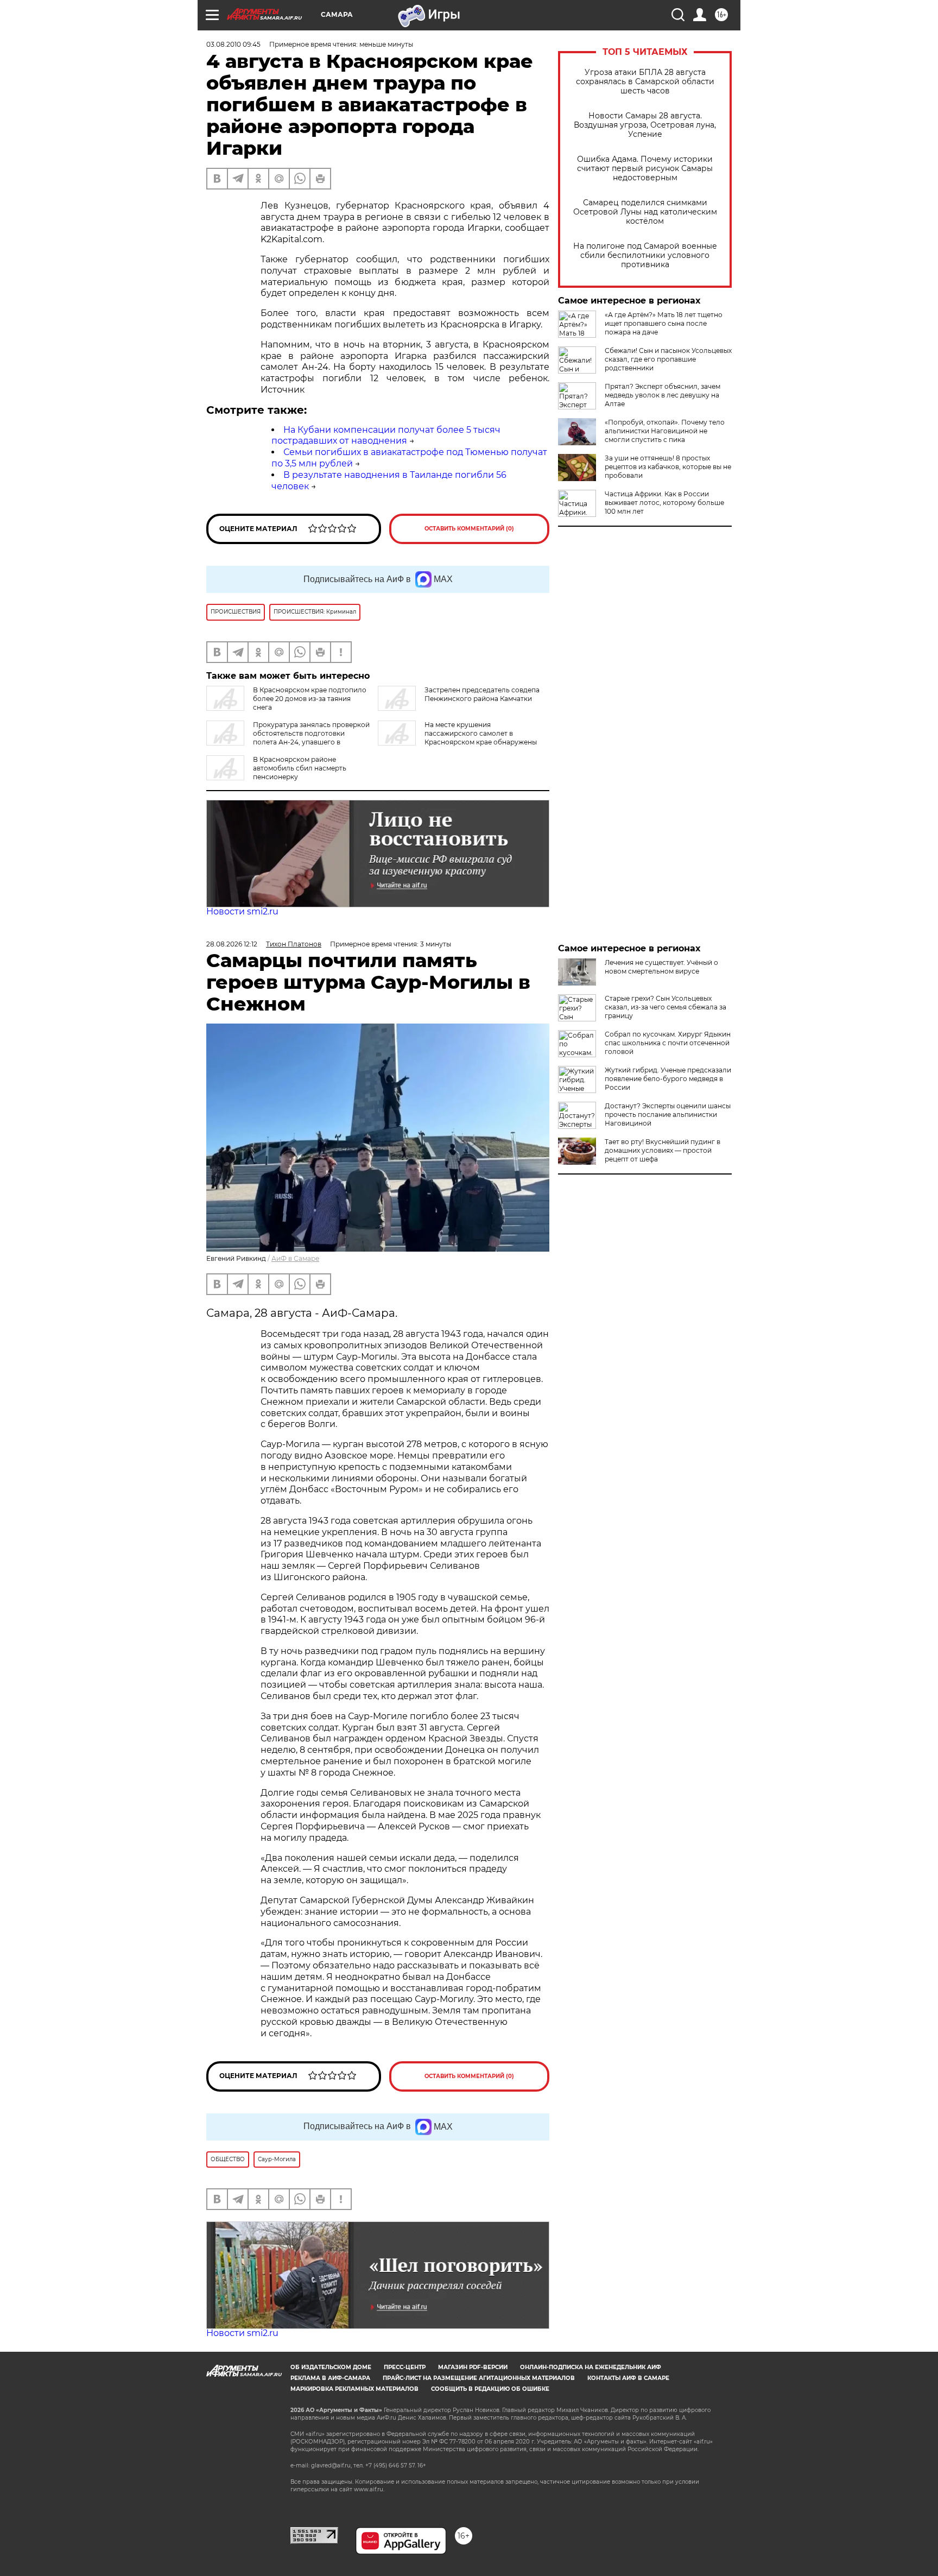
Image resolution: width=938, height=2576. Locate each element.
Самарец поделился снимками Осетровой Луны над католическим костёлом (645, 212)
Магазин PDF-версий (473, 2367)
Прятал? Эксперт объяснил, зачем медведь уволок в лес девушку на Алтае (663, 395)
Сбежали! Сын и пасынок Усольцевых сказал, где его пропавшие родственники (668, 359)
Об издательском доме (331, 2367)
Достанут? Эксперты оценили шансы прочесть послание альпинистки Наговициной (668, 1115)
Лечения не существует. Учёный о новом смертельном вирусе (661, 967)
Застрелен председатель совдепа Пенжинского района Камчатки (482, 694)
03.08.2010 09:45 (233, 44)
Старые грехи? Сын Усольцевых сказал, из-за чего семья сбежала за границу (666, 1007)
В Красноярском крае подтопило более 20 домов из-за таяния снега (310, 699)
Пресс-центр (405, 2367)
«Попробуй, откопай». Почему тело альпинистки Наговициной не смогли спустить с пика (665, 431)
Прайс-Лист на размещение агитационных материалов (479, 2378)
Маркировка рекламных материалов (354, 2389)
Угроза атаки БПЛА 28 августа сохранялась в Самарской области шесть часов (645, 82)
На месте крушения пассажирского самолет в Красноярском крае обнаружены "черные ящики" (457, 738)
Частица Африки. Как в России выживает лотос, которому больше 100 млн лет (664, 503)
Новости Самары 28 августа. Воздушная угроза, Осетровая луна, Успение (645, 125)
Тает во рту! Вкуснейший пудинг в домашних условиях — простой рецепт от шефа (663, 1150)
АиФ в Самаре (295, 1258)
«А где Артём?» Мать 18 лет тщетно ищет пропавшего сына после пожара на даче (664, 323)
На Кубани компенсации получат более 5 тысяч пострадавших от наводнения (386, 435)
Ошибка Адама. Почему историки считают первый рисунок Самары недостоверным (645, 169)
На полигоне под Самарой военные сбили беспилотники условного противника (645, 255)
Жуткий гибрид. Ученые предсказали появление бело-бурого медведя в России (668, 1079)
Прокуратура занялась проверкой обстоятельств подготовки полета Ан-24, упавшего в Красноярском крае (288, 738)
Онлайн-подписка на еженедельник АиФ (591, 2367)
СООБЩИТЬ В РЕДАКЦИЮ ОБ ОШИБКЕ (490, 2389)
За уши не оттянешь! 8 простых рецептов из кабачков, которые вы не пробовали (668, 467)
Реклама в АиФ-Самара (330, 2378)
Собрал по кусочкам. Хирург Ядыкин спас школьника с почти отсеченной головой (668, 1043)
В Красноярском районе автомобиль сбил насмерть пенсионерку (300, 768)
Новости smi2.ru (242, 911)
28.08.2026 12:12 (232, 944)
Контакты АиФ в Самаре (628, 2378)
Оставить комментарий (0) (469, 529)
